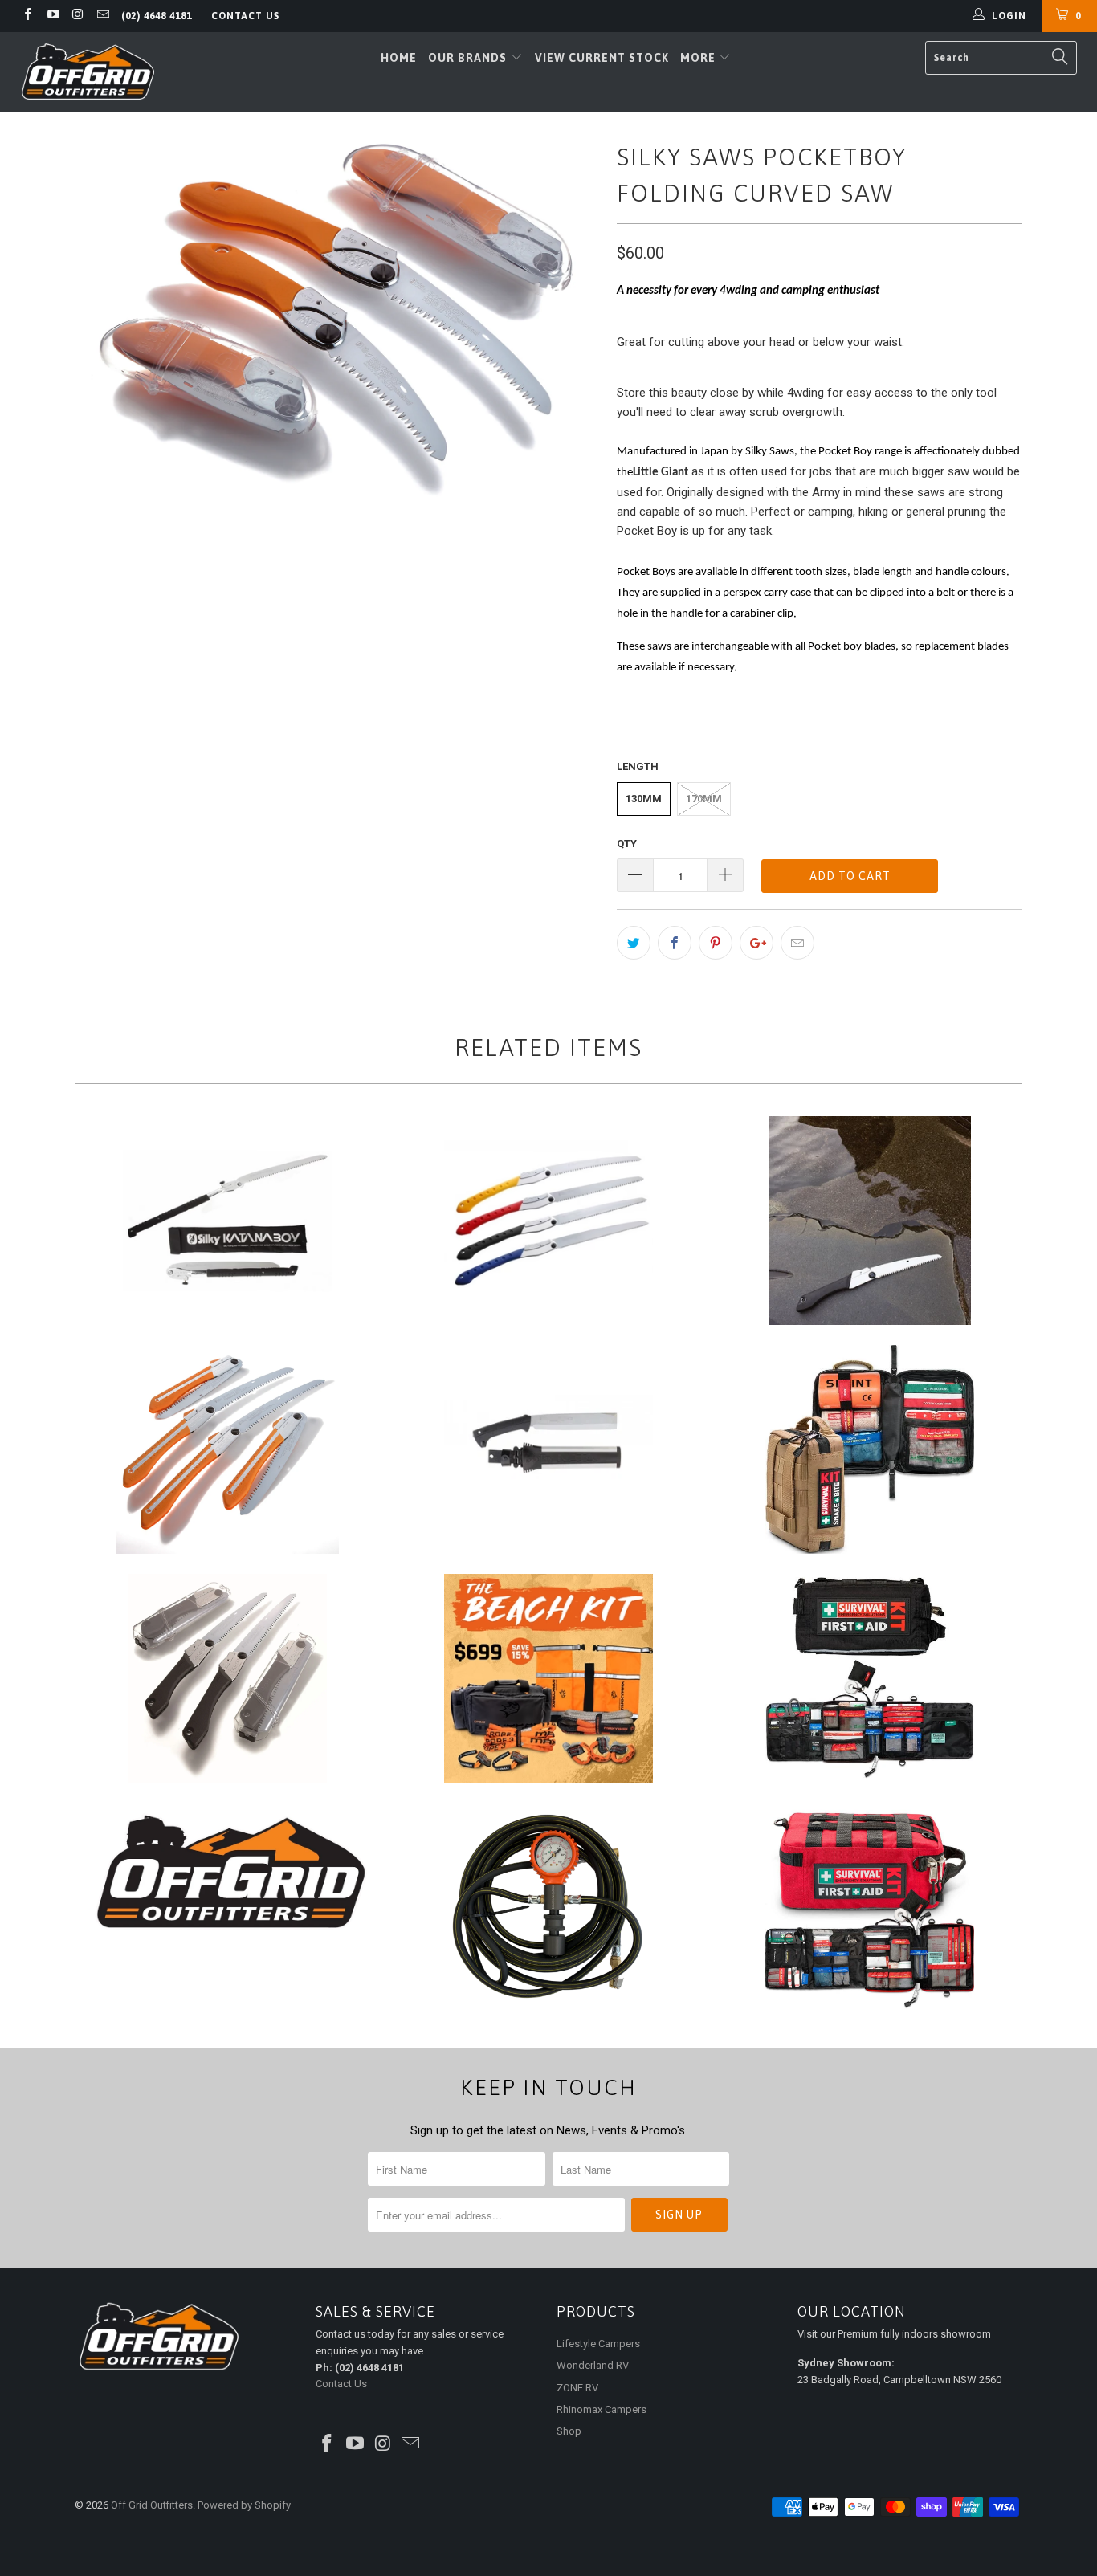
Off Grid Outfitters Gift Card (227, 1872)
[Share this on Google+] (756, 943)
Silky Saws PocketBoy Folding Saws (870, 1221)
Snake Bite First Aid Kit (870, 1449)
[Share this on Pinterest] (716, 943)
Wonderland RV (593, 2365)
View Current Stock (602, 58)
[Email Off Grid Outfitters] (102, 16)
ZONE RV (577, 2388)
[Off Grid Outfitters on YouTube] (52, 16)
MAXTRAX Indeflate (548, 1907)
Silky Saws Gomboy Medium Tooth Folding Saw (227, 1678)
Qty (627, 844)
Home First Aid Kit (870, 1907)
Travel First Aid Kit (870, 1678)
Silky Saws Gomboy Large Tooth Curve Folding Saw (227, 1449)
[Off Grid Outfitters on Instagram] (77, 16)
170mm (704, 799)
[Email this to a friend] (797, 943)
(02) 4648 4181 (157, 16)
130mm (644, 799)
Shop (569, 2431)
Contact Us (245, 16)
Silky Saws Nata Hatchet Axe (548, 1449)
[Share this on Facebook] (675, 943)
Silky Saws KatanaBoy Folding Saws (227, 1221)
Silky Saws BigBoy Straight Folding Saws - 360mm (548, 1221)
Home (399, 58)
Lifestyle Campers (598, 2344)
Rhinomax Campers (602, 2409)
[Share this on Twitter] (634, 943)
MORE (698, 58)
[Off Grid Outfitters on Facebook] (27, 16)
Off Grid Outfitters (152, 2505)
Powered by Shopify (244, 2505)
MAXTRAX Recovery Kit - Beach (548, 1678)
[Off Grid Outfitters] (88, 72)
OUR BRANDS (469, 58)
